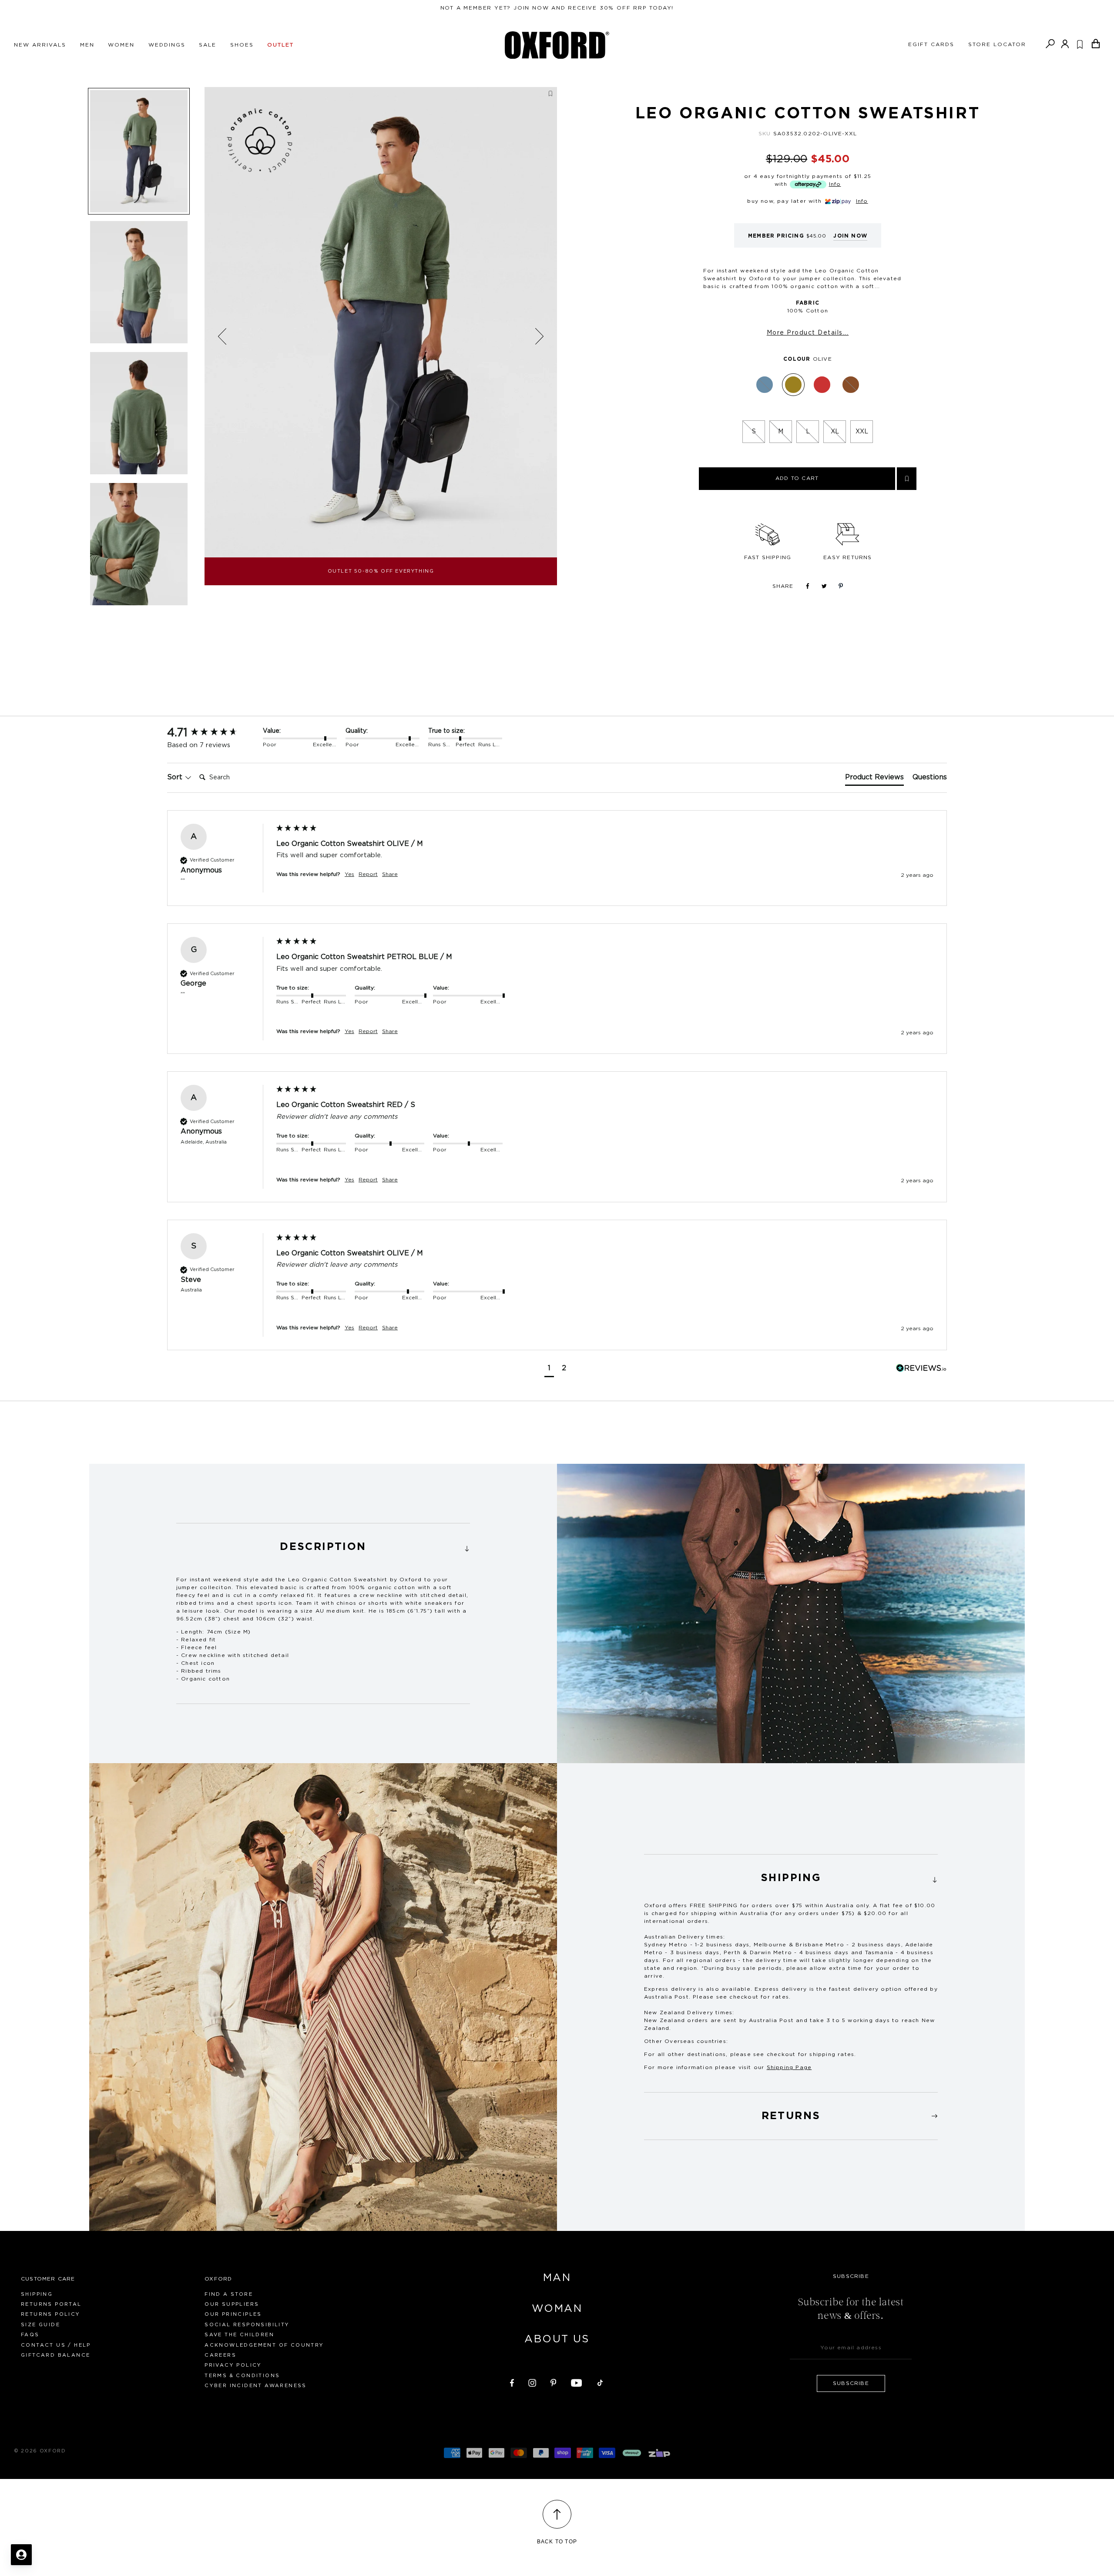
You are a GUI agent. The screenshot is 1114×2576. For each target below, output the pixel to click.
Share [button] (390, 874)
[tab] (874, 779)
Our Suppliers (232, 2304)
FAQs (30, 2335)
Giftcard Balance (55, 2355)
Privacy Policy (233, 2365)
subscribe (851, 2383)
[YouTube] (577, 2381)
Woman (557, 2309)
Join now (850, 236)
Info (835, 184)
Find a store (229, 2294)
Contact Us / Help (56, 2345)
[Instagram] (532, 2381)
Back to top (557, 2542)
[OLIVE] (793, 385)
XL (835, 432)
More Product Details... (808, 333)
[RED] (822, 385)
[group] (213, 733)
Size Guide (40, 2325)
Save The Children (239, 2335)
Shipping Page (789, 2067)
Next (539, 336)
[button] (549, 1369)
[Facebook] (512, 2381)
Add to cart (797, 478)
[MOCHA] (851, 385)
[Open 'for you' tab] (21, 2555)
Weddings (167, 45)
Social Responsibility (247, 2325)
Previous (222, 337)
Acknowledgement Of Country (264, 2345)
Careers (220, 2355)
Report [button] (368, 874)
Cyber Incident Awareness (256, 2386)
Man (557, 2278)
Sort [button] (176, 777)
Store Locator (997, 44)
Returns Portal (51, 2304)
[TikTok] (600, 2381)
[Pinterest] (554, 2381)
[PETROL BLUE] (765, 385)
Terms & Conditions (242, 2376)
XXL (862, 432)
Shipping (37, 2294)
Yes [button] (349, 874)
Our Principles (233, 2314)
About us (557, 2339)
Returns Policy (51, 2314)
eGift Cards (931, 44)
